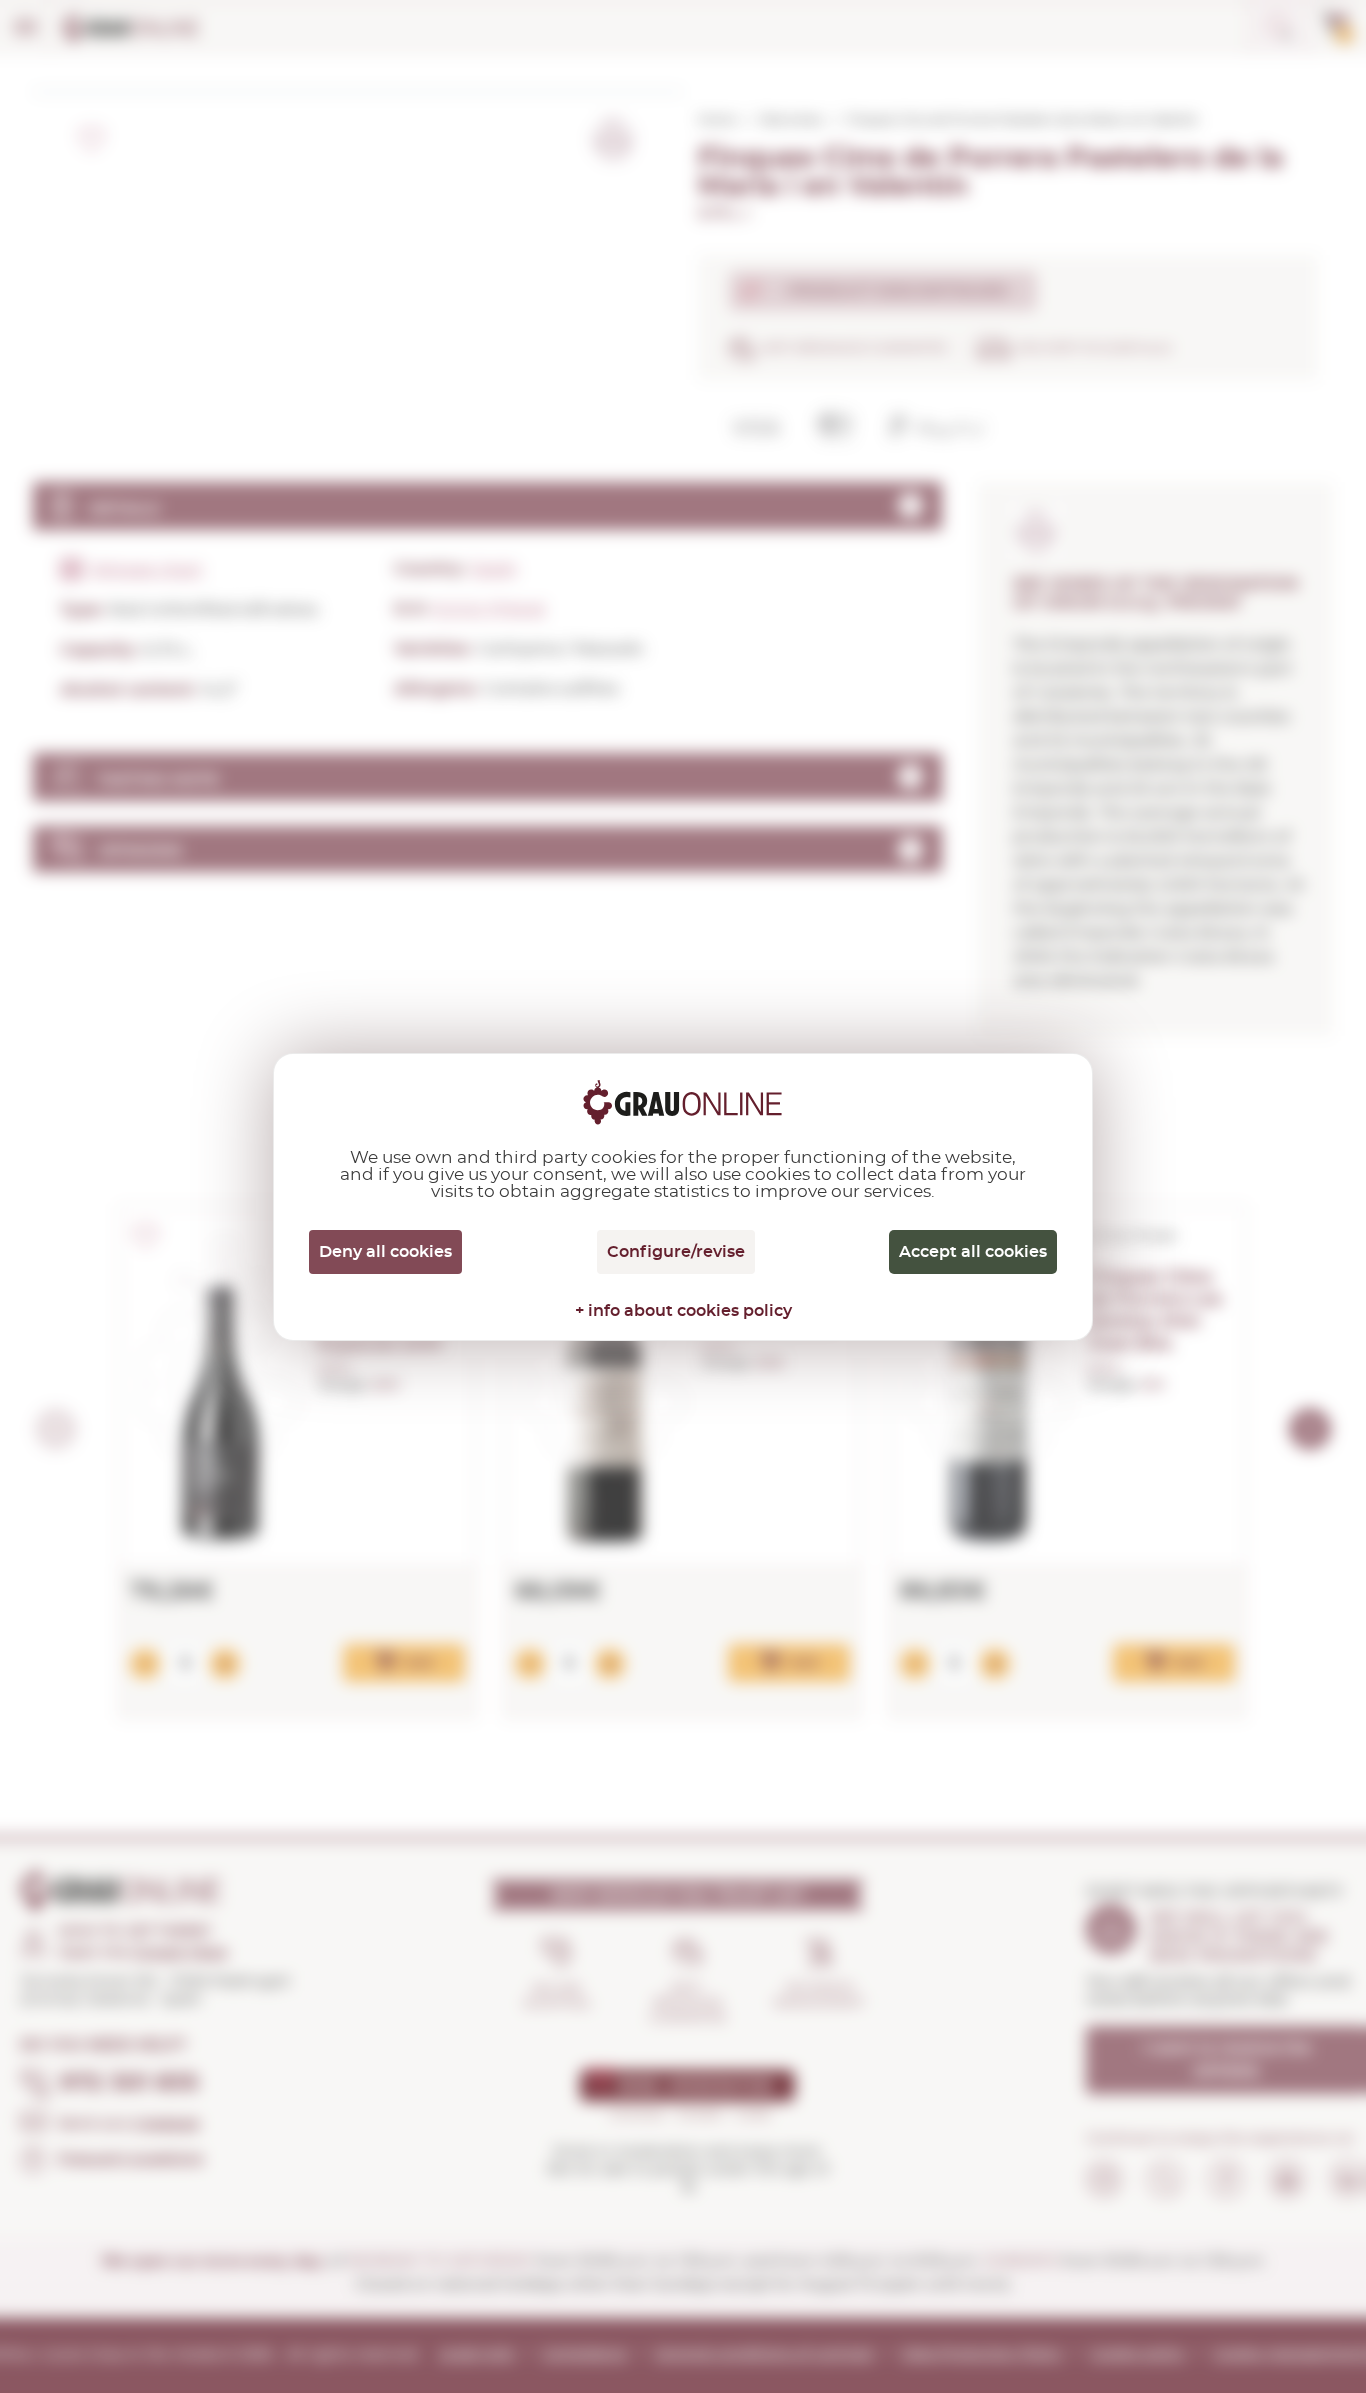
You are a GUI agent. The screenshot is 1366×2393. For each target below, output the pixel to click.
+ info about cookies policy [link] (683, 1311)
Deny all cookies (385, 1252)
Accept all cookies (973, 1252)
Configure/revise (676, 1252)
